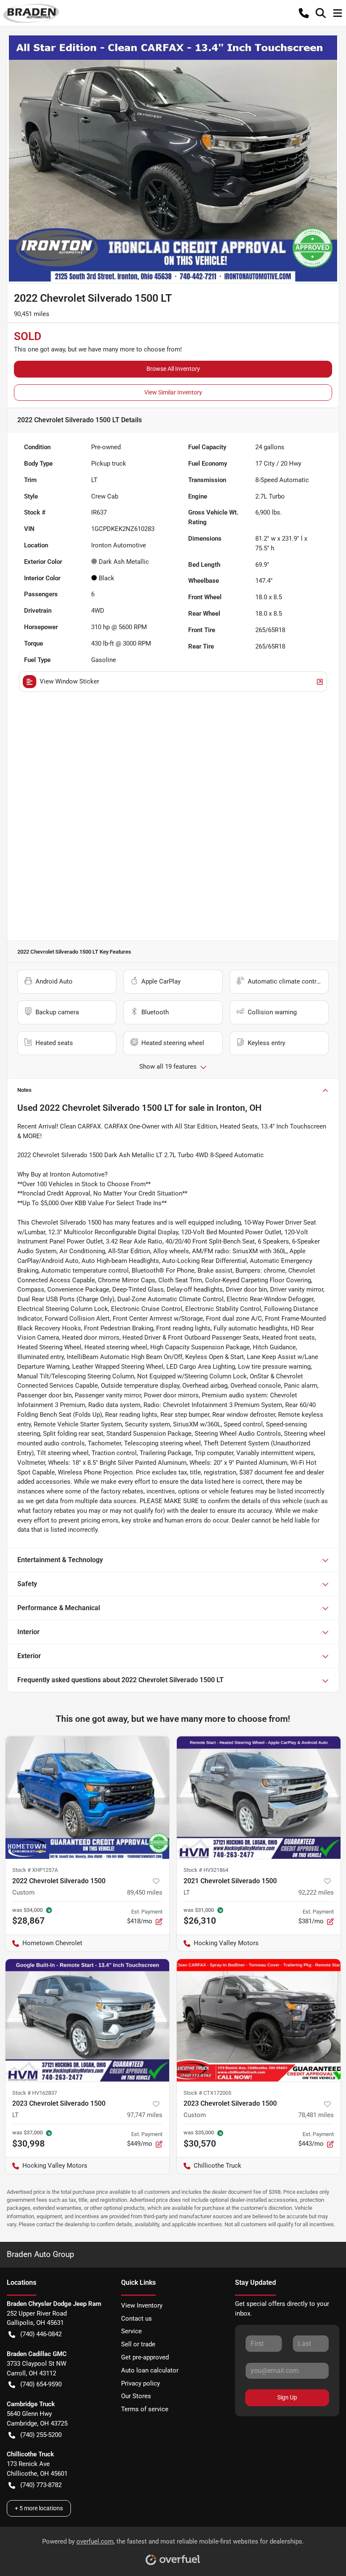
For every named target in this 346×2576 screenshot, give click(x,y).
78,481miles (316, 2115)
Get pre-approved (145, 2357)
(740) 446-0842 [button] (41, 2334)
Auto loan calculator (150, 2370)
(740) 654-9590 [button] (41, 2384)
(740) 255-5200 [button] (41, 2435)
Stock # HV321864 (206, 1870)
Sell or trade (138, 2344)
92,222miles (316, 1892)
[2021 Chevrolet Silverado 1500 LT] (259, 1797)
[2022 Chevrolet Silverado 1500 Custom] (87, 1797)
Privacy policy (141, 2383)
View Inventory (142, 2305)
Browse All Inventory (173, 369)
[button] (304, 13)
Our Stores (136, 2396)
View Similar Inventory (173, 392)
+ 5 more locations (39, 2508)
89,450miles (145, 1892)
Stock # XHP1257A (35, 1870)
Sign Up (287, 2397)
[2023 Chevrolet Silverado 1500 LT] (87, 2020)
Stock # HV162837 (35, 2093)
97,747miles (145, 2115)
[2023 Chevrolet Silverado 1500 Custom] (259, 2020)
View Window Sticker (69, 681)
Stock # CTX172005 (207, 2093)
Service (131, 2331)
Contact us (137, 2319)
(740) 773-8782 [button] (41, 2485)
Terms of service (145, 2409)
